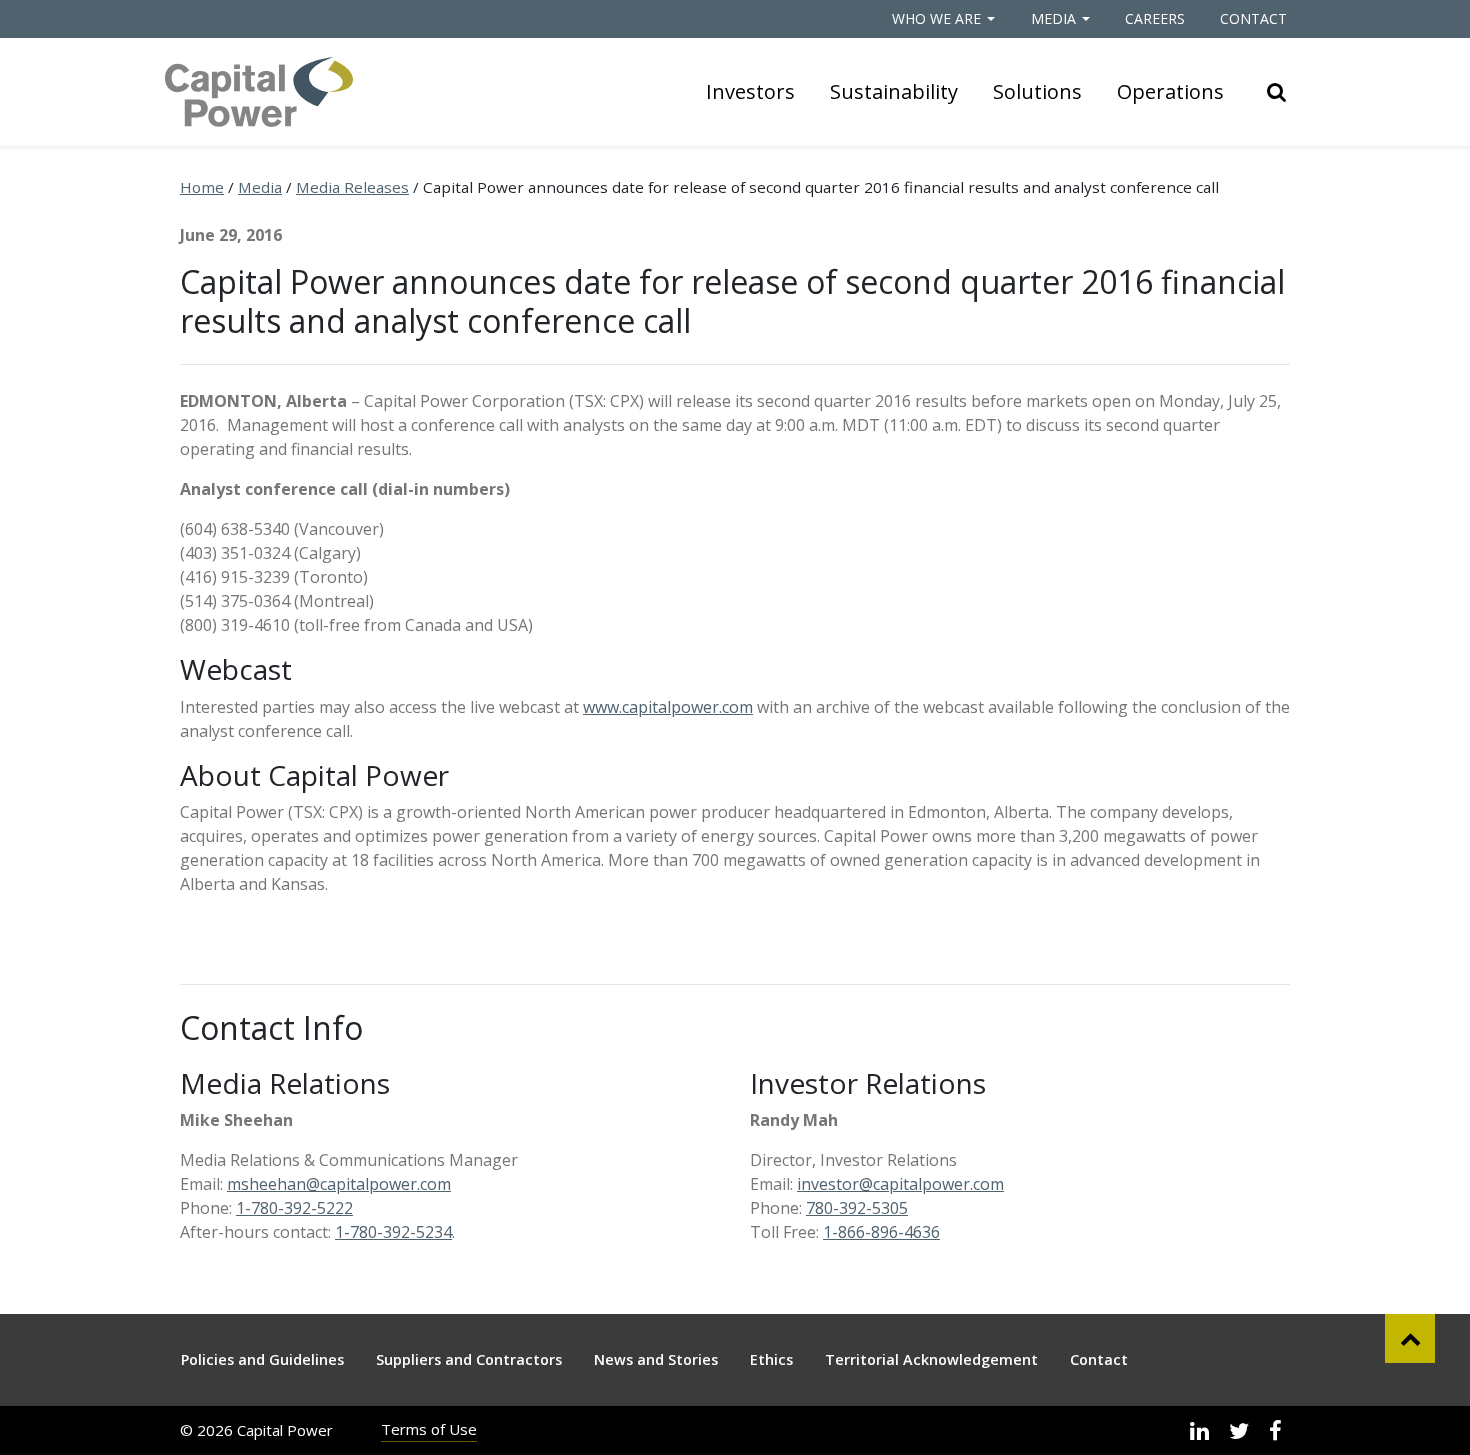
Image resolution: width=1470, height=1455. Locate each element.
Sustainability (894, 91)
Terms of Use (429, 1429)
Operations (1170, 91)
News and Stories (656, 1359)
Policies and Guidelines (262, 1359)
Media (1053, 18)
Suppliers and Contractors (469, 1359)
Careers (1155, 18)
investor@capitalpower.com (900, 1184)
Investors (750, 91)
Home (202, 187)
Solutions (1037, 91)
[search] (1277, 92)
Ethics (771, 1359)
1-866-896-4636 (881, 1232)
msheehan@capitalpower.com (339, 1184)
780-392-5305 (857, 1208)
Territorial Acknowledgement (931, 1359)
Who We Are (936, 18)
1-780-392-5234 (393, 1232)
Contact (1253, 18)
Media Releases (352, 187)
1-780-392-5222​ (294, 1208)
